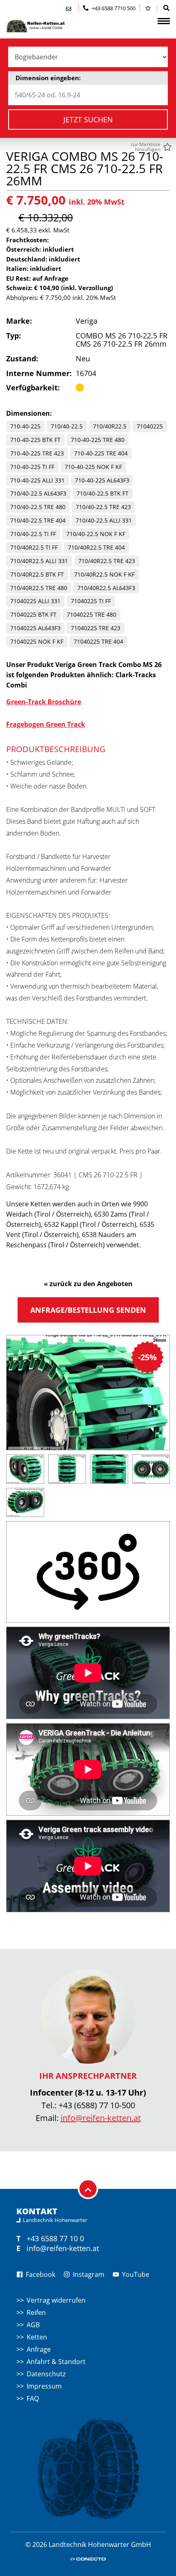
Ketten (37, 2337)
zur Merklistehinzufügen (146, 147)
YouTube (135, 2274)
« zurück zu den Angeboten (88, 1284)
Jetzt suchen (88, 119)
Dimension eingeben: (48, 78)
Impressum (44, 2386)
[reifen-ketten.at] (47, 26)
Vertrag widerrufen (56, 2300)
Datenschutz (46, 2374)
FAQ (33, 2398)
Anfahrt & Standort (56, 2362)
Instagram (88, 2274)
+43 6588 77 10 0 (55, 2238)
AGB (33, 2325)
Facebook (40, 2274)
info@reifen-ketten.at (101, 2118)
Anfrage (39, 2349)
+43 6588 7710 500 (113, 8)
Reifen (36, 2312)
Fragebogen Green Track (46, 724)
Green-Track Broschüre (44, 702)
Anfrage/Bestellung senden (88, 1310)
